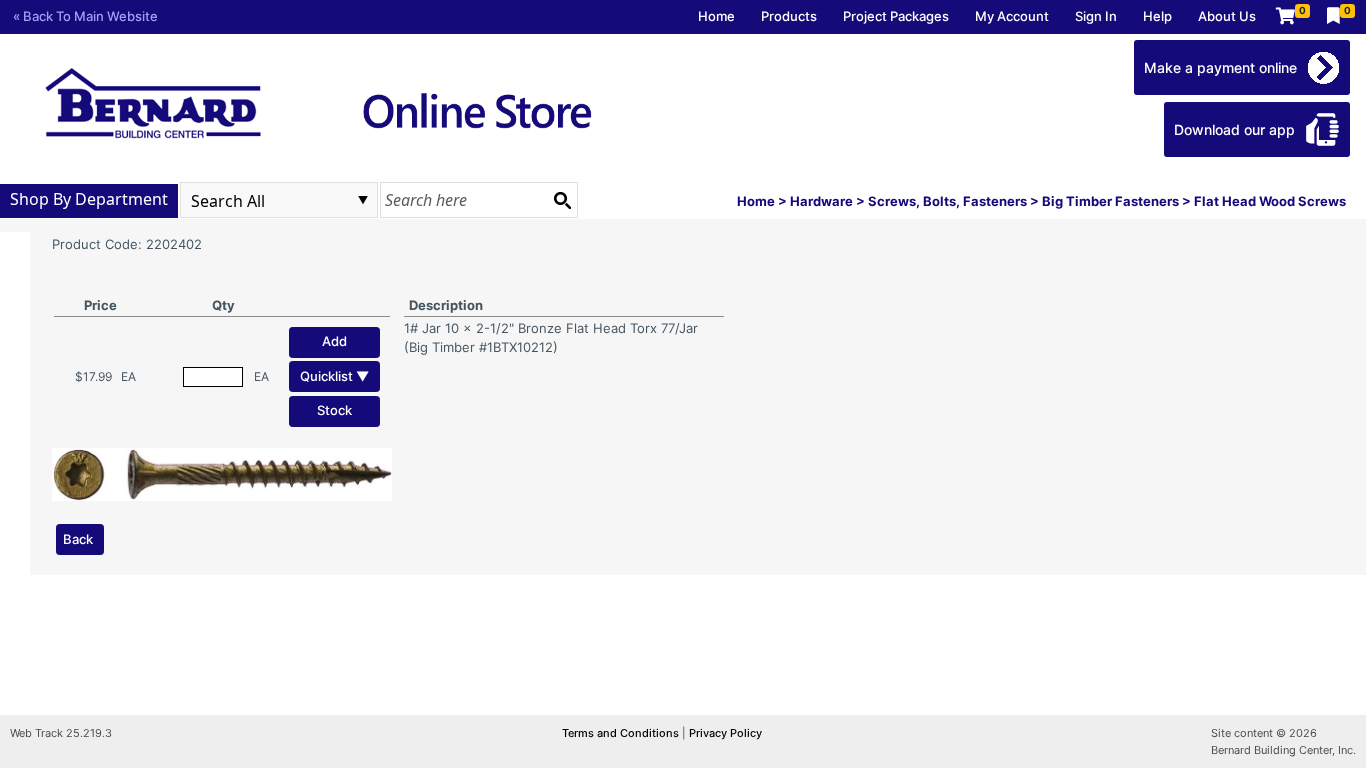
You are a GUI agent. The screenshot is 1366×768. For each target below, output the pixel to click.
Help (1157, 16)
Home (716, 16)
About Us (1227, 16)
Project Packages (896, 16)
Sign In (1096, 16)
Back (78, 539)
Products (789, 16)
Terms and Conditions (622, 733)
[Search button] (562, 200)
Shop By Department (89, 199)
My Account (1012, 16)
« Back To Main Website (85, 16)
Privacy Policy (725, 733)
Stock (334, 410)
